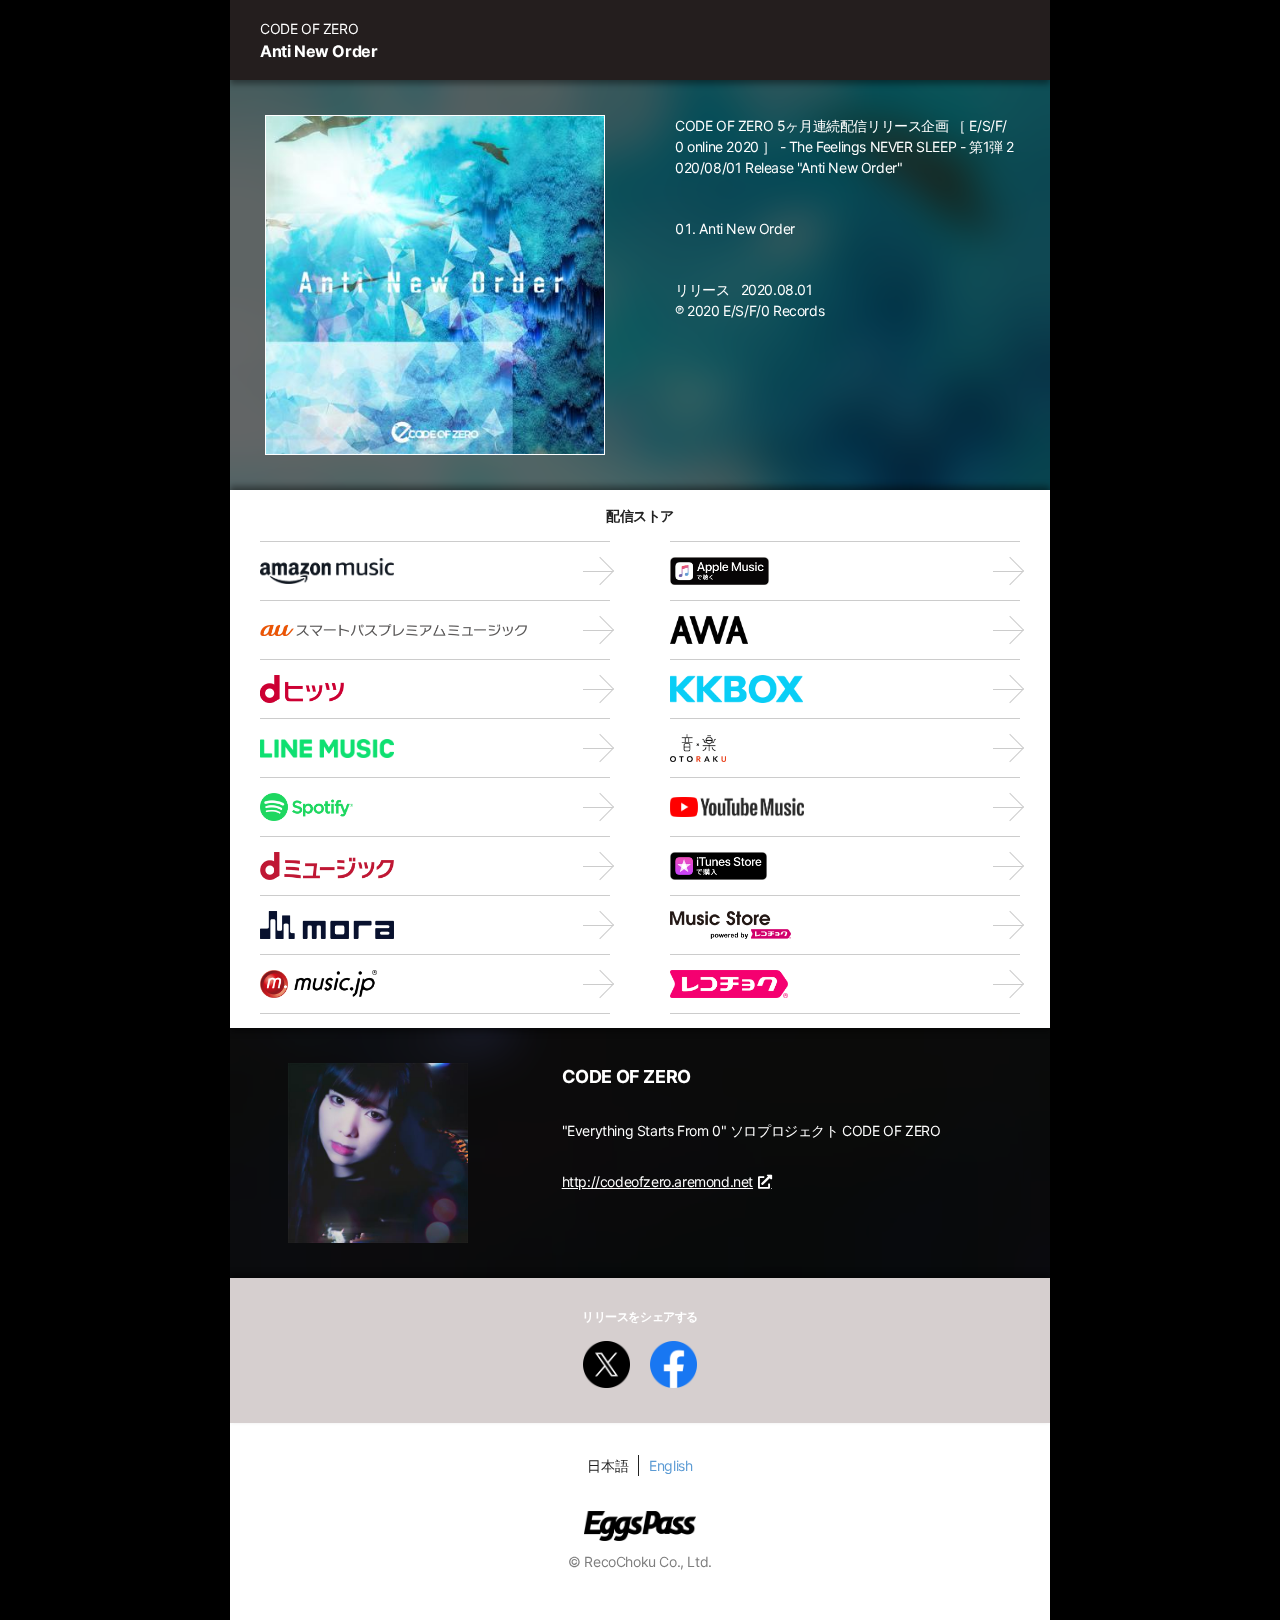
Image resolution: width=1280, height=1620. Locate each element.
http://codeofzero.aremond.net (657, 1181)
